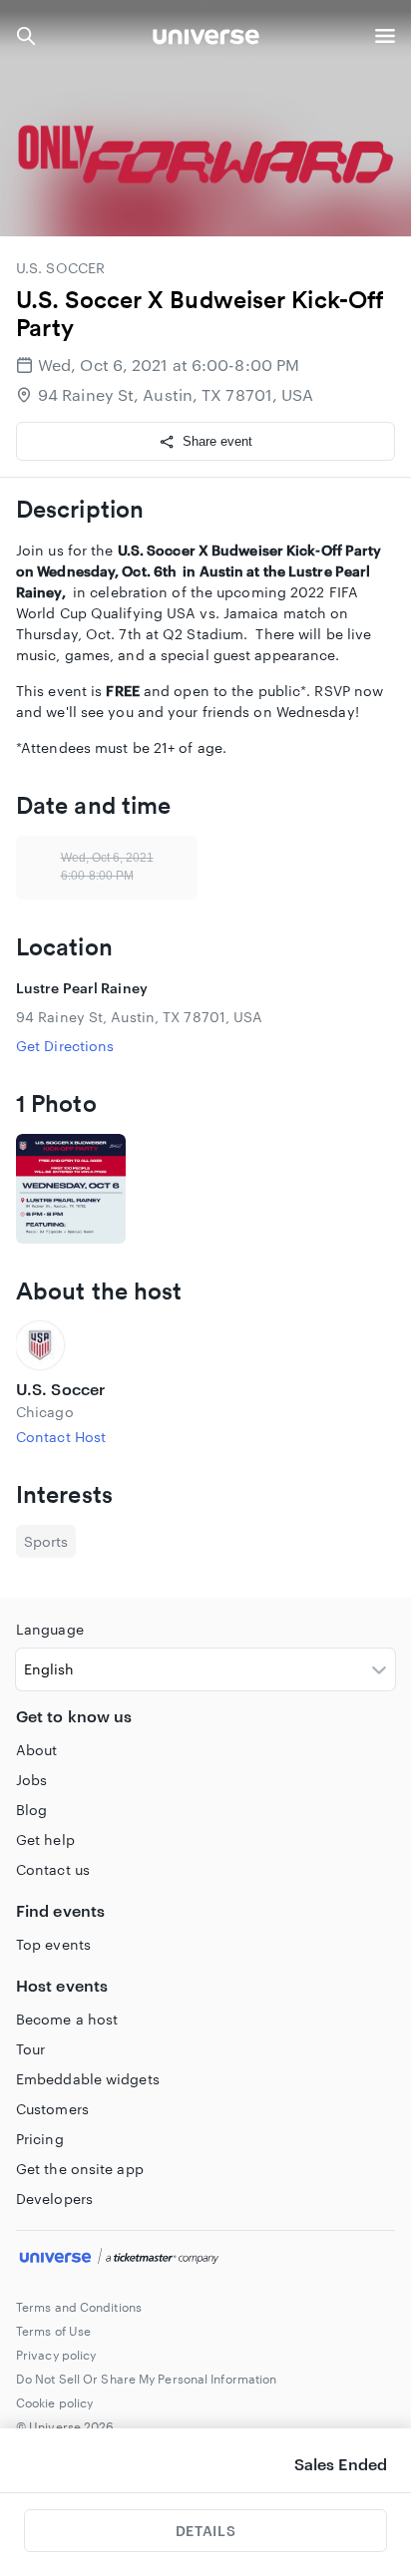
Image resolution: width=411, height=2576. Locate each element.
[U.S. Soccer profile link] (205, 1345)
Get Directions (65, 1046)
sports (46, 1541)
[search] (26, 36)
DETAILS (205, 2531)
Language (50, 1629)
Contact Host (61, 1437)
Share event (217, 441)
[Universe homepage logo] (206, 39)
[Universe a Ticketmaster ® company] (205, 2259)
